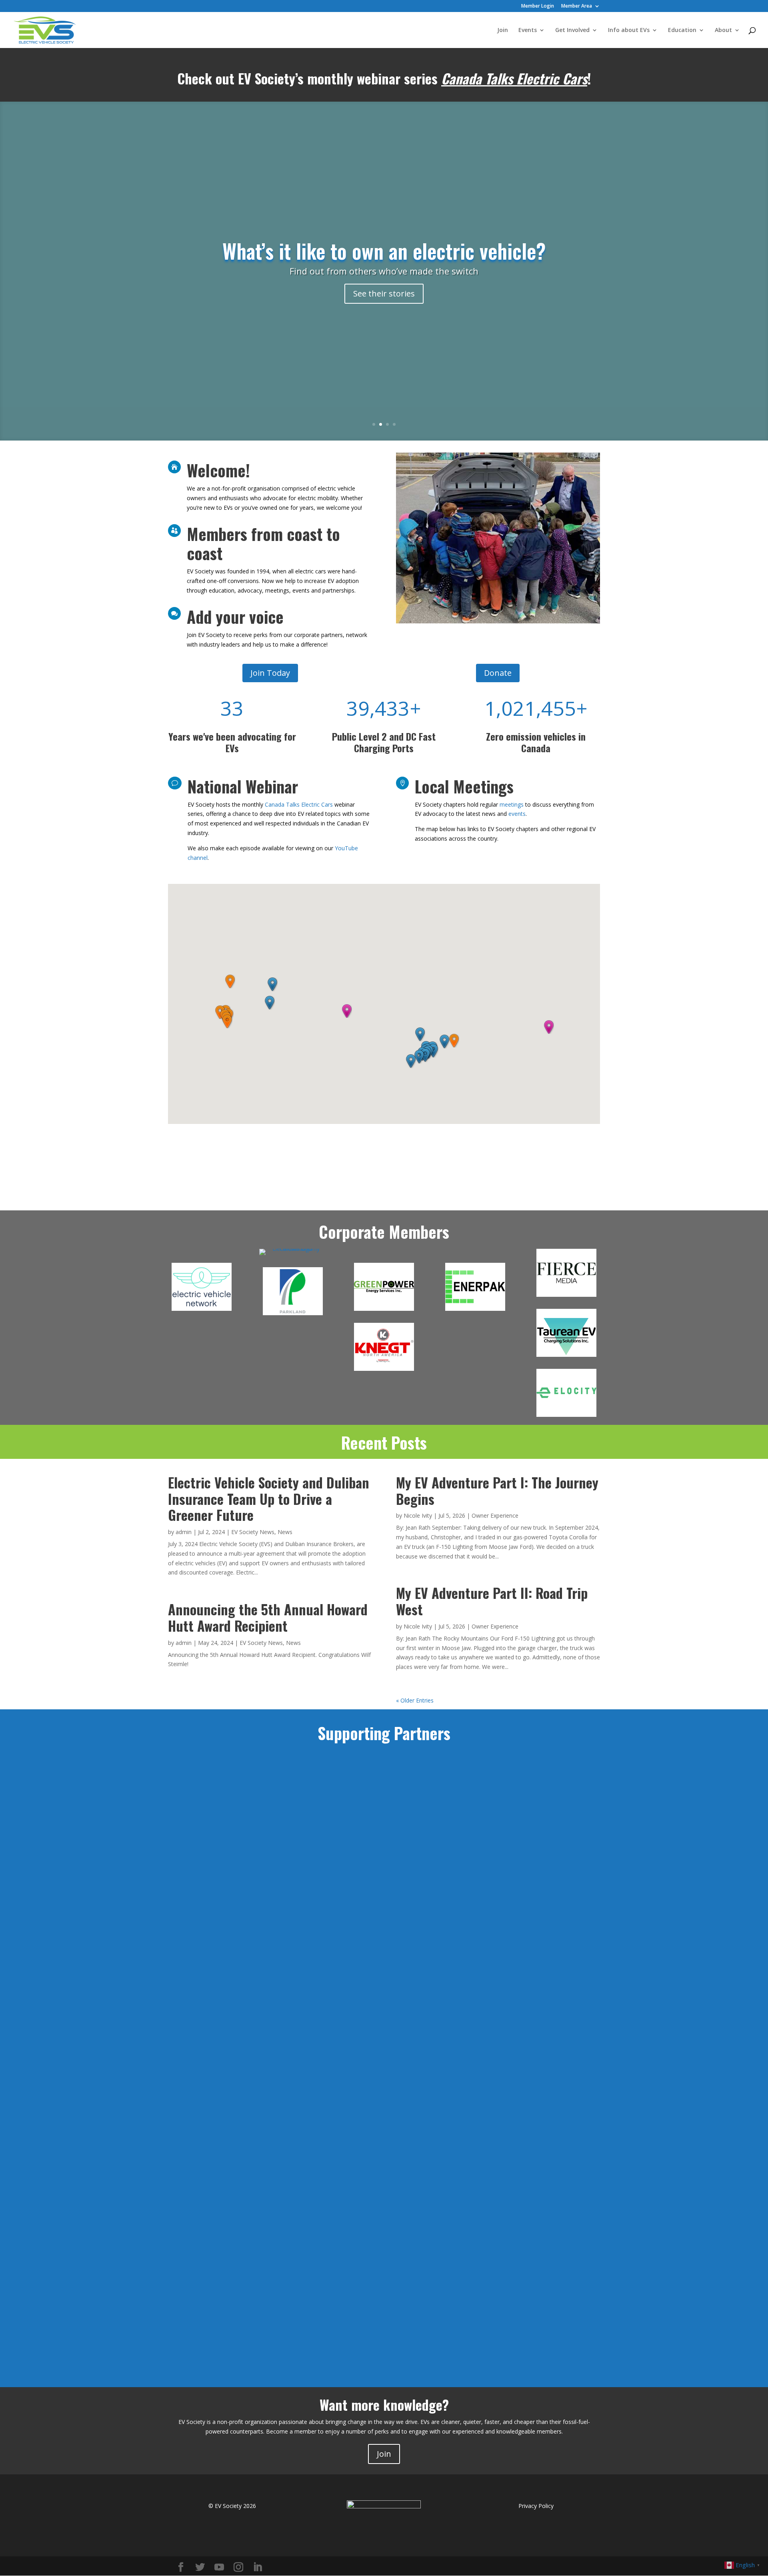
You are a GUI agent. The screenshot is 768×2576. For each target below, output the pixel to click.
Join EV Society (263, 1313)
